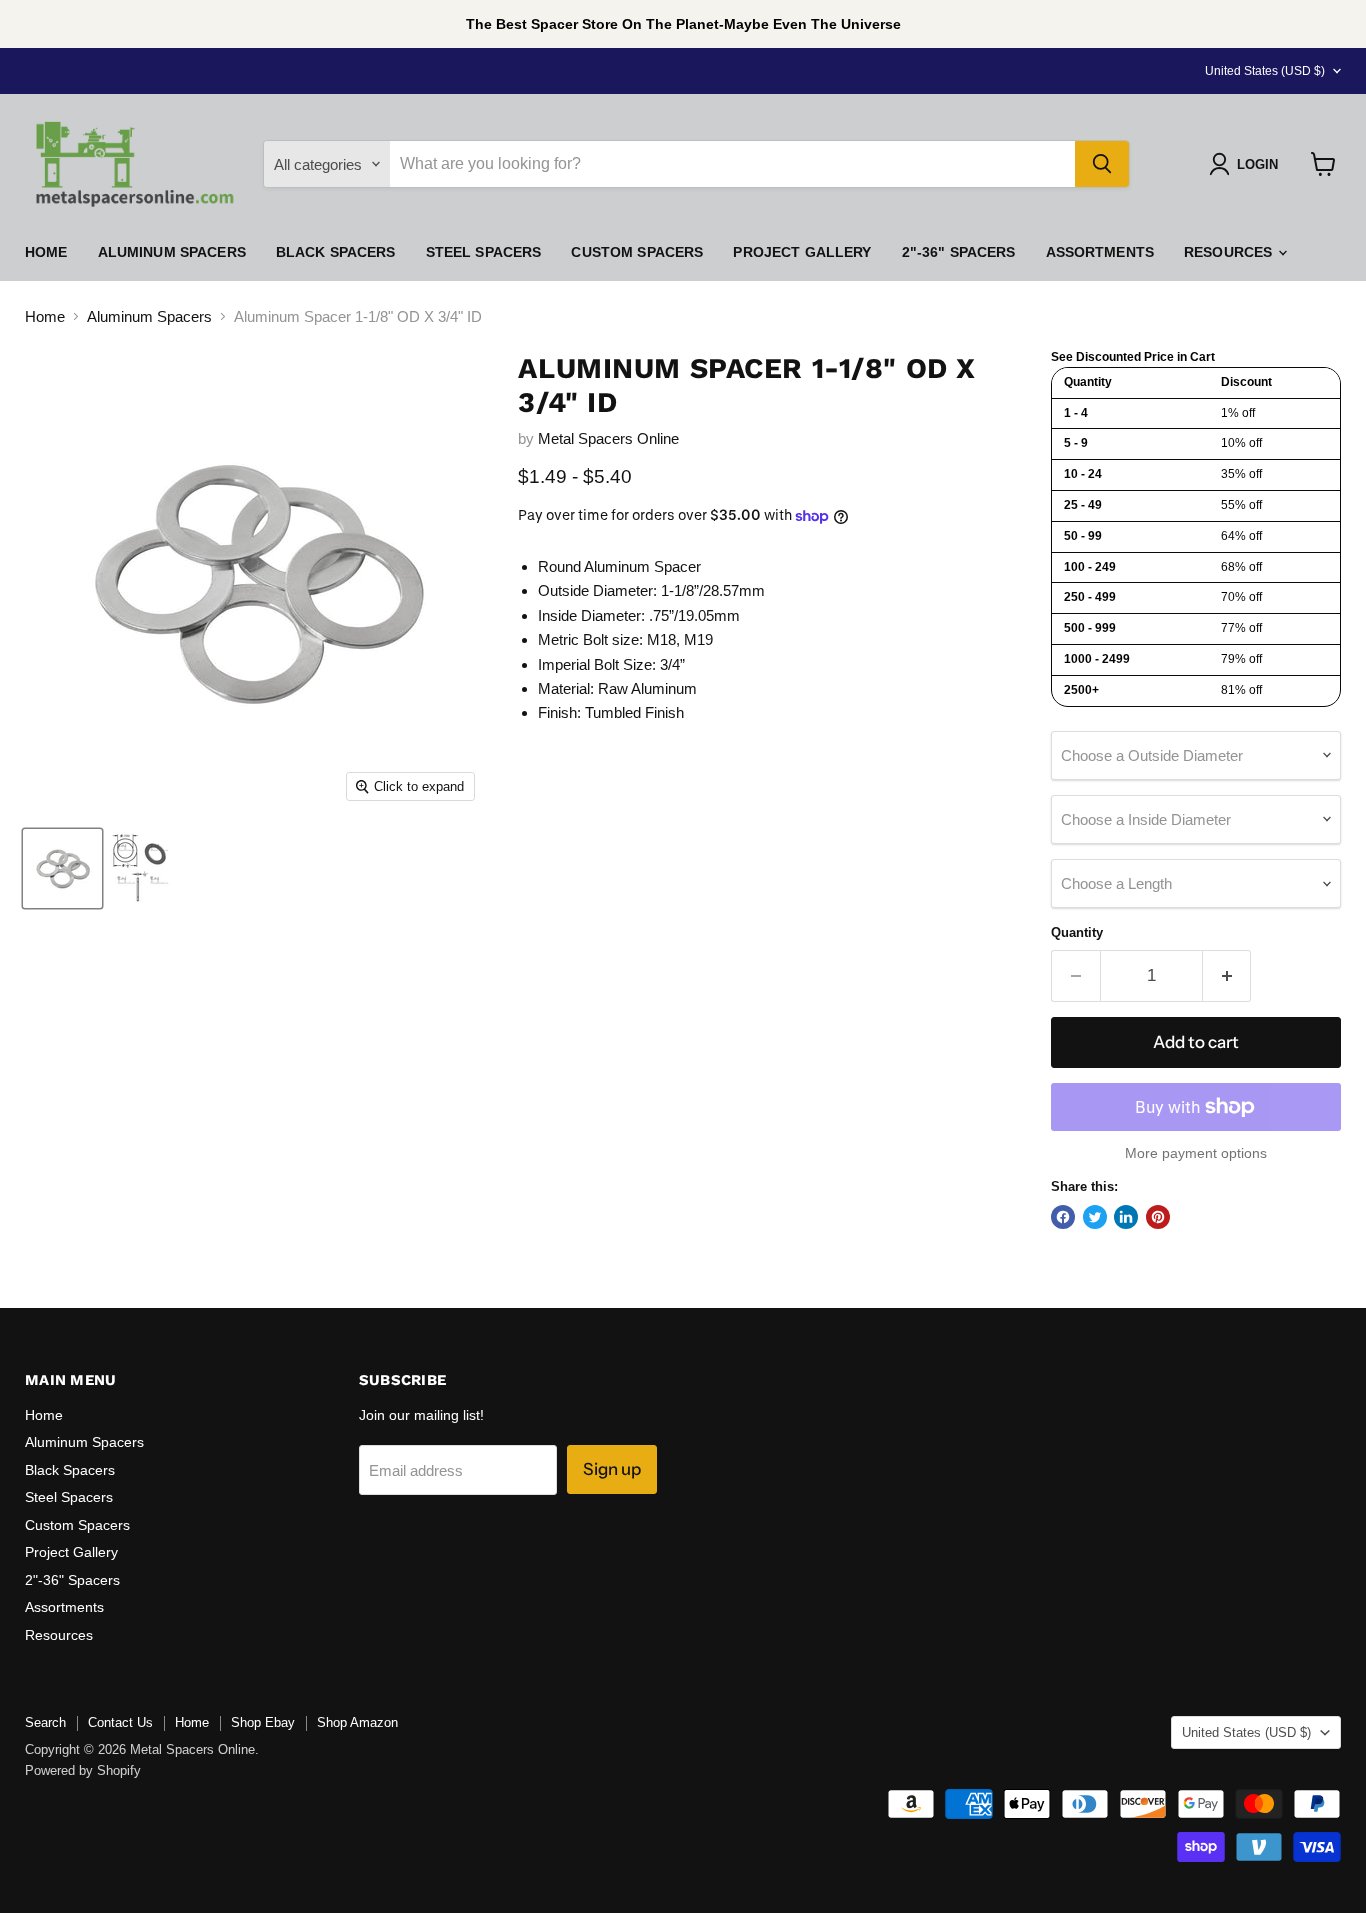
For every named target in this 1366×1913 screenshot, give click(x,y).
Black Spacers (336, 252)
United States (1265, 71)
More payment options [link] (1196, 1153)
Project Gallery (802, 252)
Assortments (1100, 252)
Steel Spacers (484, 252)
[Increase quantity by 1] (1227, 975)
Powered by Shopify (83, 1770)
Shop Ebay (263, 1722)
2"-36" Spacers (959, 252)
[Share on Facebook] (1063, 1217)
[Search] (1102, 164)
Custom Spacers (637, 252)
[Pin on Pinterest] (1158, 1217)
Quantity (1077, 932)
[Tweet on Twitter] (1095, 1217)
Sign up (612, 1469)
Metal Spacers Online (608, 438)
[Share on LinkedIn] (1126, 1217)
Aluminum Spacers (172, 252)
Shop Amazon (357, 1722)
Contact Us (120, 1722)
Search (45, 1722)
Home (46, 252)
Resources (1230, 252)
